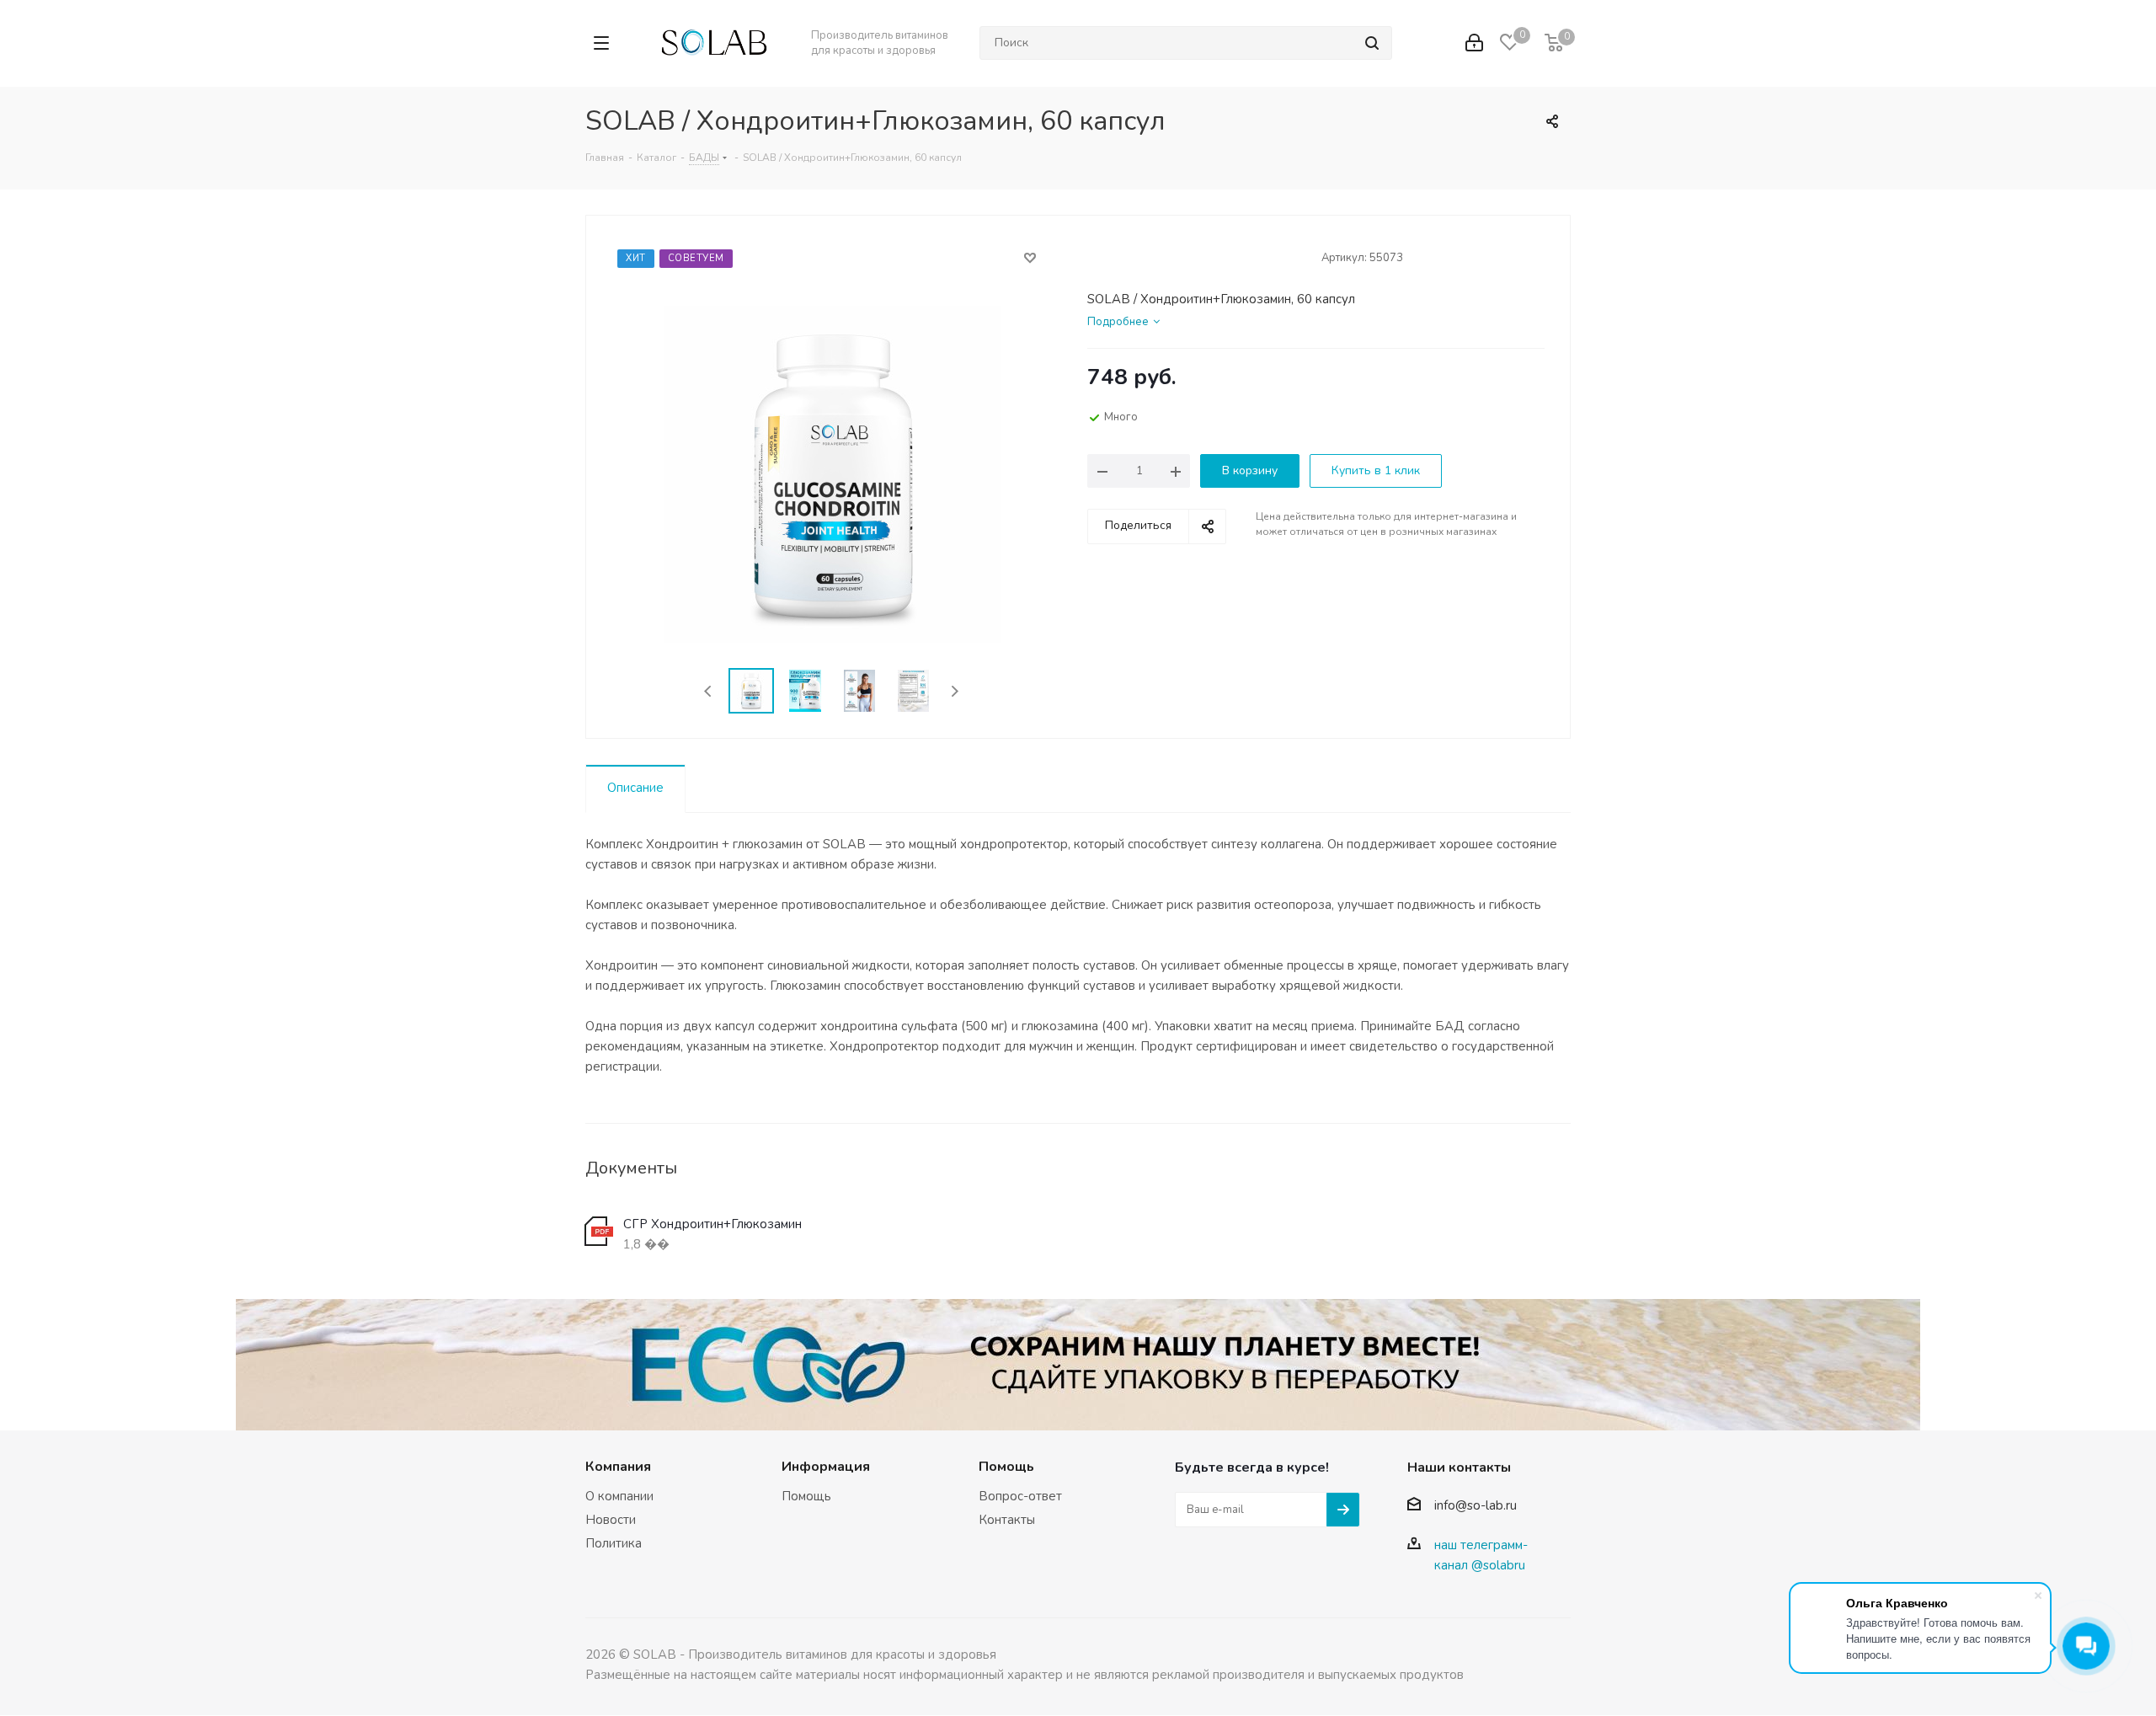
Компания (618, 1467)
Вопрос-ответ (1020, 1496)
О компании (619, 1496)
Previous (709, 691)
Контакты (1007, 1520)
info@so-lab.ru (1476, 1506)
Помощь (806, 1496)
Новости (611, 1520)
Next (955, 691)
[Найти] (1372, 43)
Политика (614, 1543)
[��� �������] (1474, 43)
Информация (826, 1467)
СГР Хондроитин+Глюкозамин (712, 1224)
